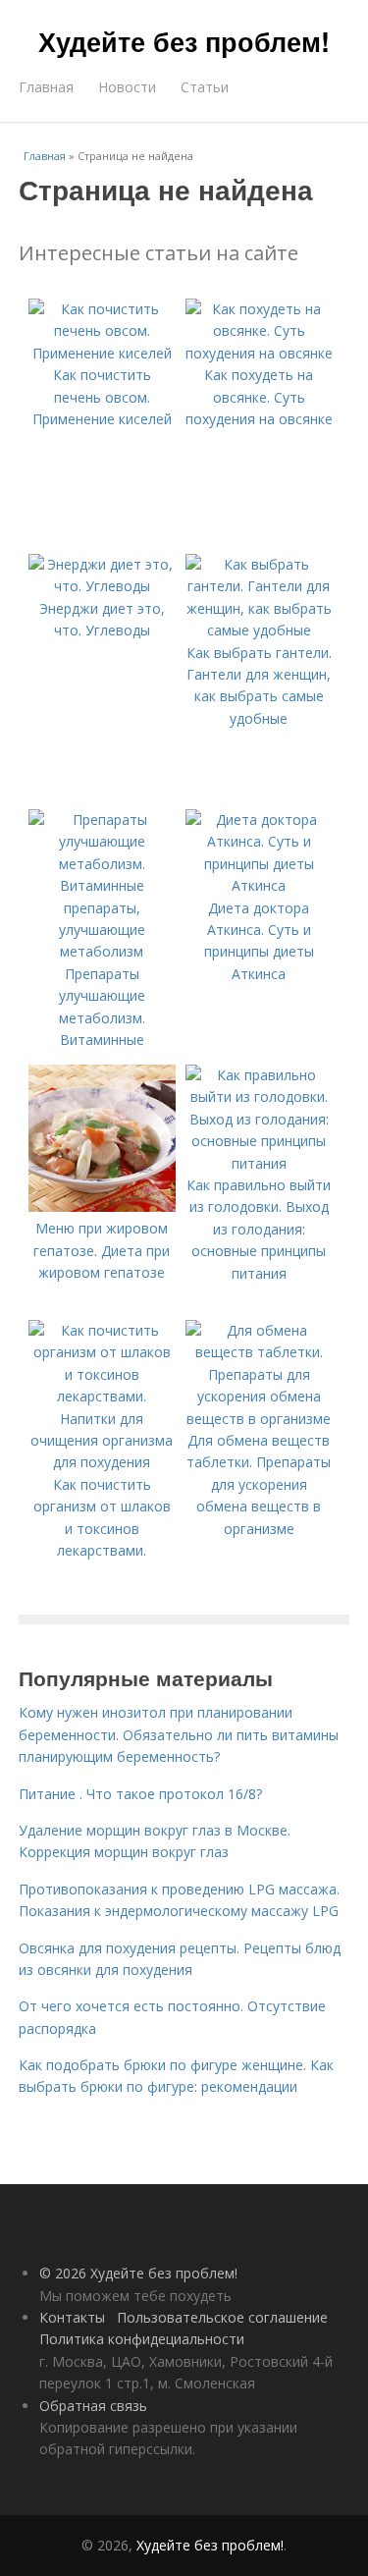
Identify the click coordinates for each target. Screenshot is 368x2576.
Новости (127, 87)
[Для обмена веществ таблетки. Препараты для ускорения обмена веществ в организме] (259, 1419)
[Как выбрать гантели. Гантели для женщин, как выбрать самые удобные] (259, 630)
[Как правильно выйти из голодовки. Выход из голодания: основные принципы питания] (259, 1163)
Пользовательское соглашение (222, 2317)
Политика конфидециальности (142, 2339)
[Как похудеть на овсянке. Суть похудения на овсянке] (259, 353)
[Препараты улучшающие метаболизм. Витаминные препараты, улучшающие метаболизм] (102, 951)
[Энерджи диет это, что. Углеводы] (102, 586)
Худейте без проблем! (184, 41)
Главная (46, 87)
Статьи (205, 87)
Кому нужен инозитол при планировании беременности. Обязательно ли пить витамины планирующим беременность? (179, 1734)
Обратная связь (93, 2406)
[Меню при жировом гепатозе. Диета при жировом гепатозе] (102, 1206)
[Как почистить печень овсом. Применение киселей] (102, 353)
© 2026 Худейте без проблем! (138, 2273)
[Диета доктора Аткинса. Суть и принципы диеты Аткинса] (259, 885)
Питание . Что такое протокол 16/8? (140, 1794)
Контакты (72, 2317)
